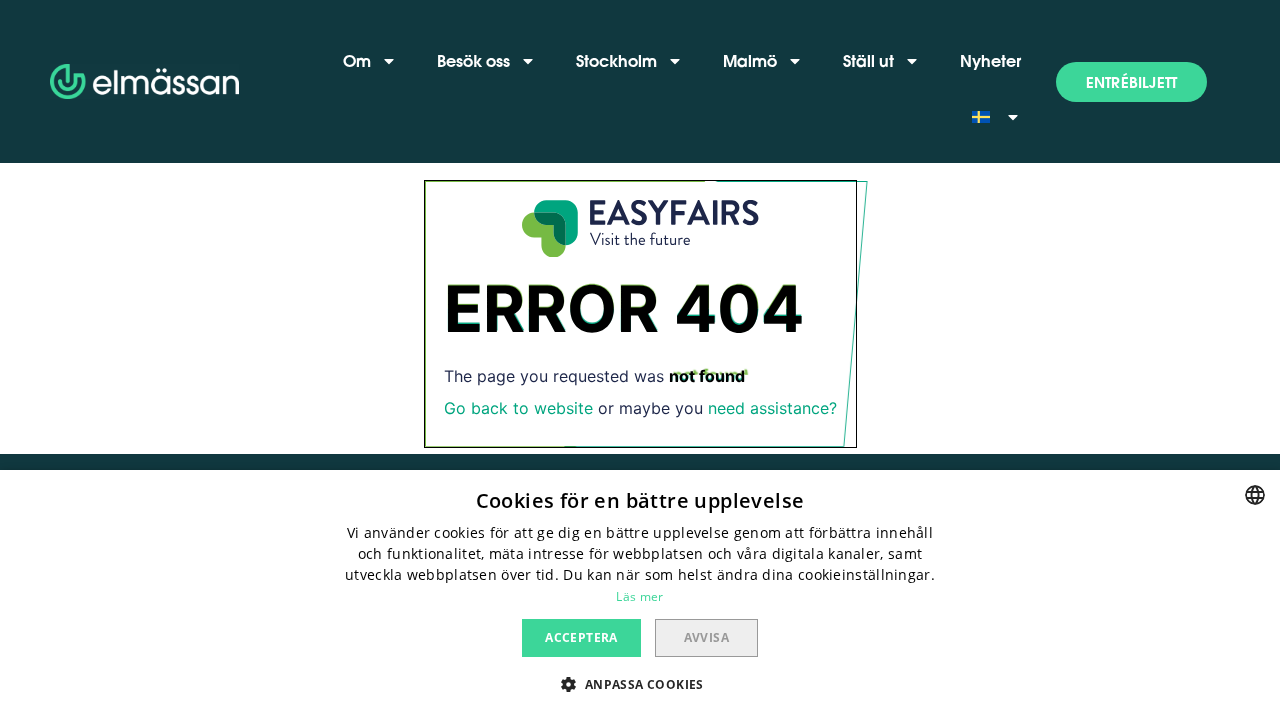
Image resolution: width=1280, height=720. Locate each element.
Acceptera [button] (581, 637)
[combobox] (1255, 495)
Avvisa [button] (706, 637)
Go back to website (518, 408)
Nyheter (990, 60)
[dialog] (640, 595)
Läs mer (639, 596)
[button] (1131, 82)
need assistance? (772, 408)
